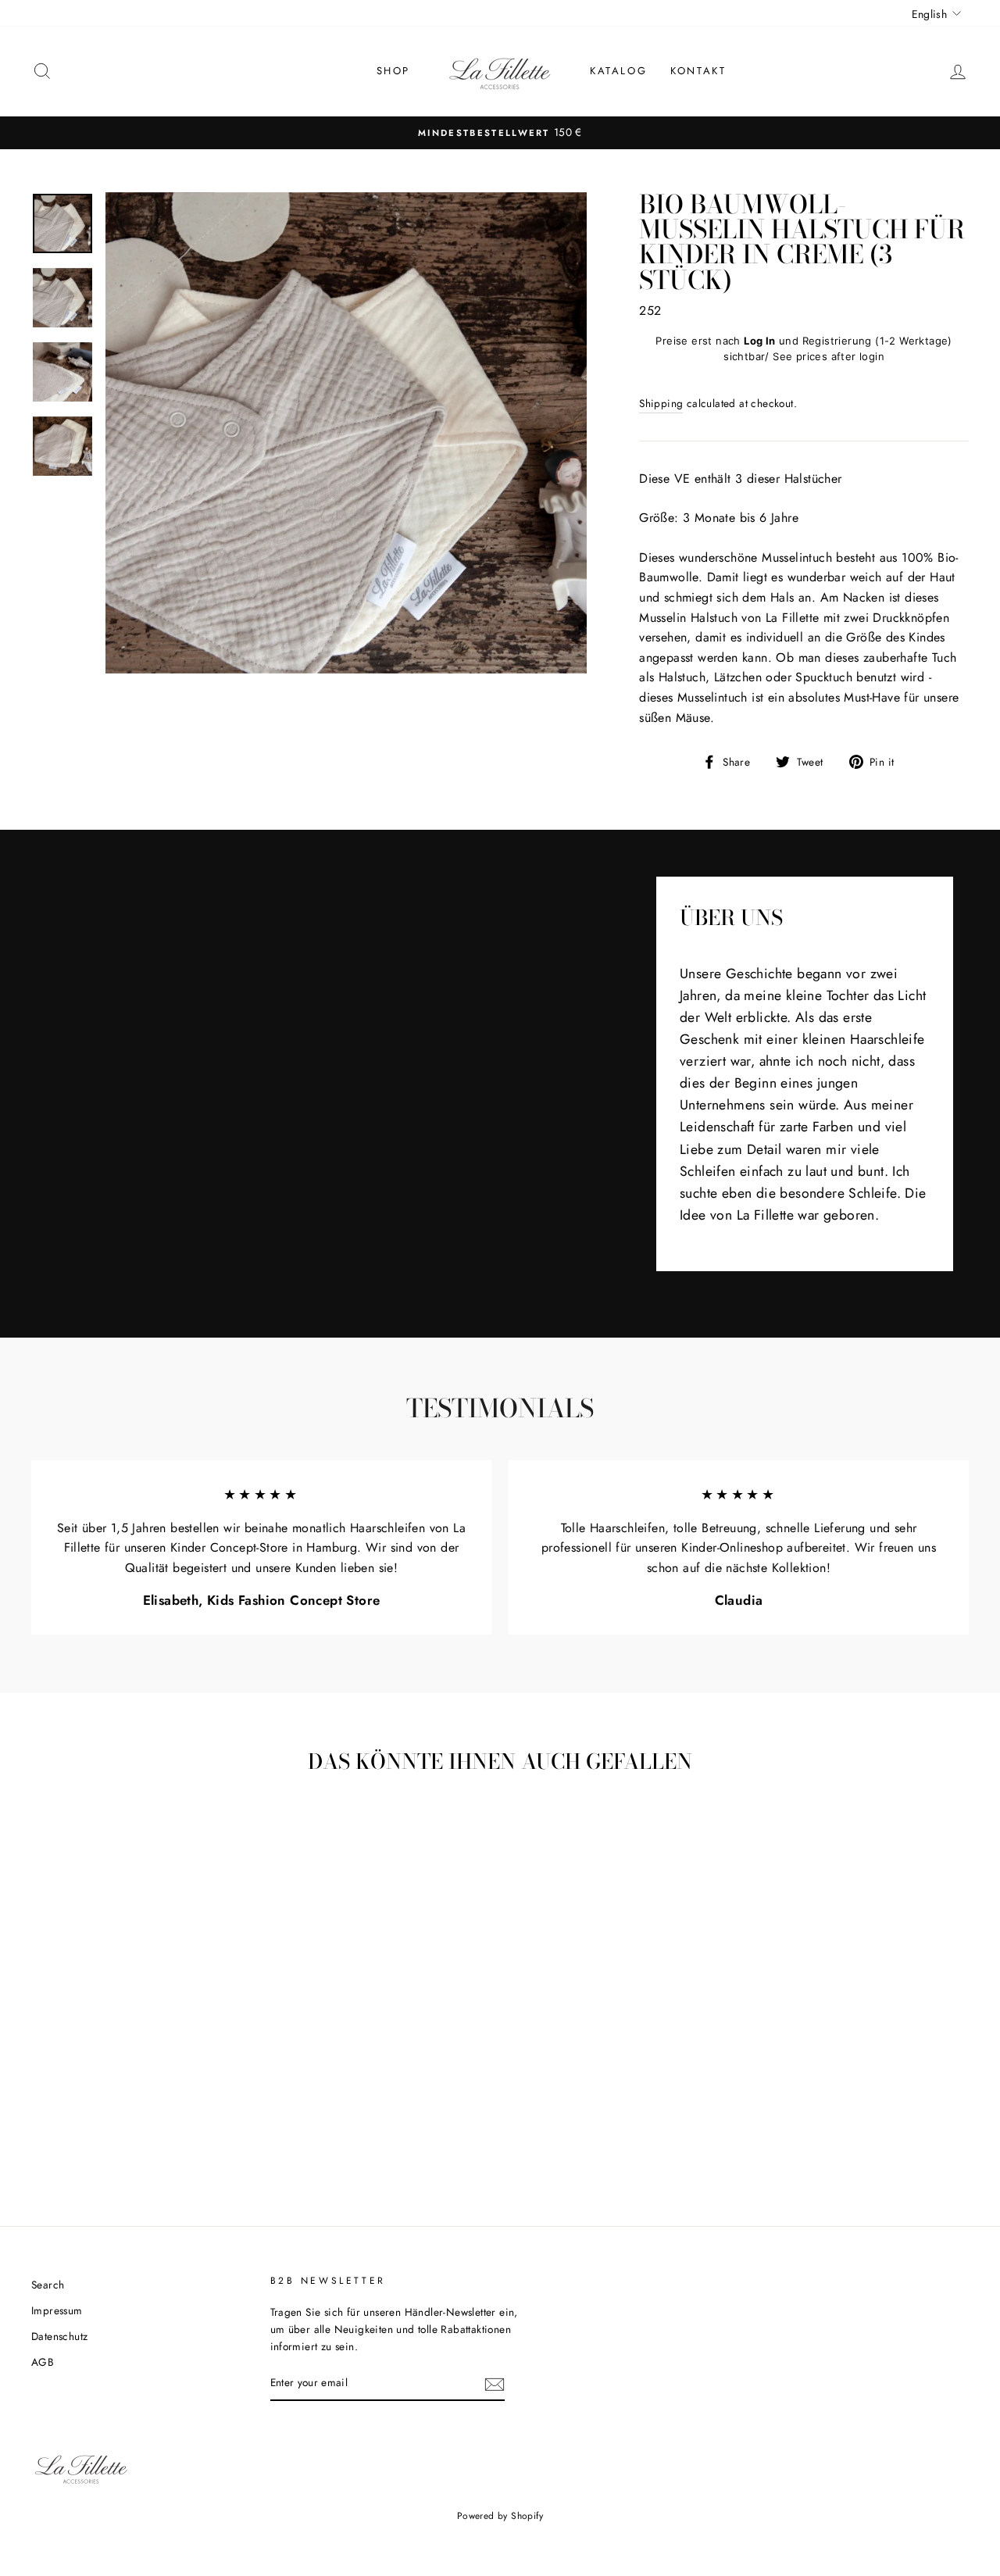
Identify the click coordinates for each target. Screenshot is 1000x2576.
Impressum (57, 2310)
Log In (759, 341)
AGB (43, 2362)
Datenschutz (59, 2336)
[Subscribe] (495, 2384)
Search (48, 2285)
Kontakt (698, 71)
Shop (393, 71)
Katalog (618, 71)
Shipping (661, 403)
